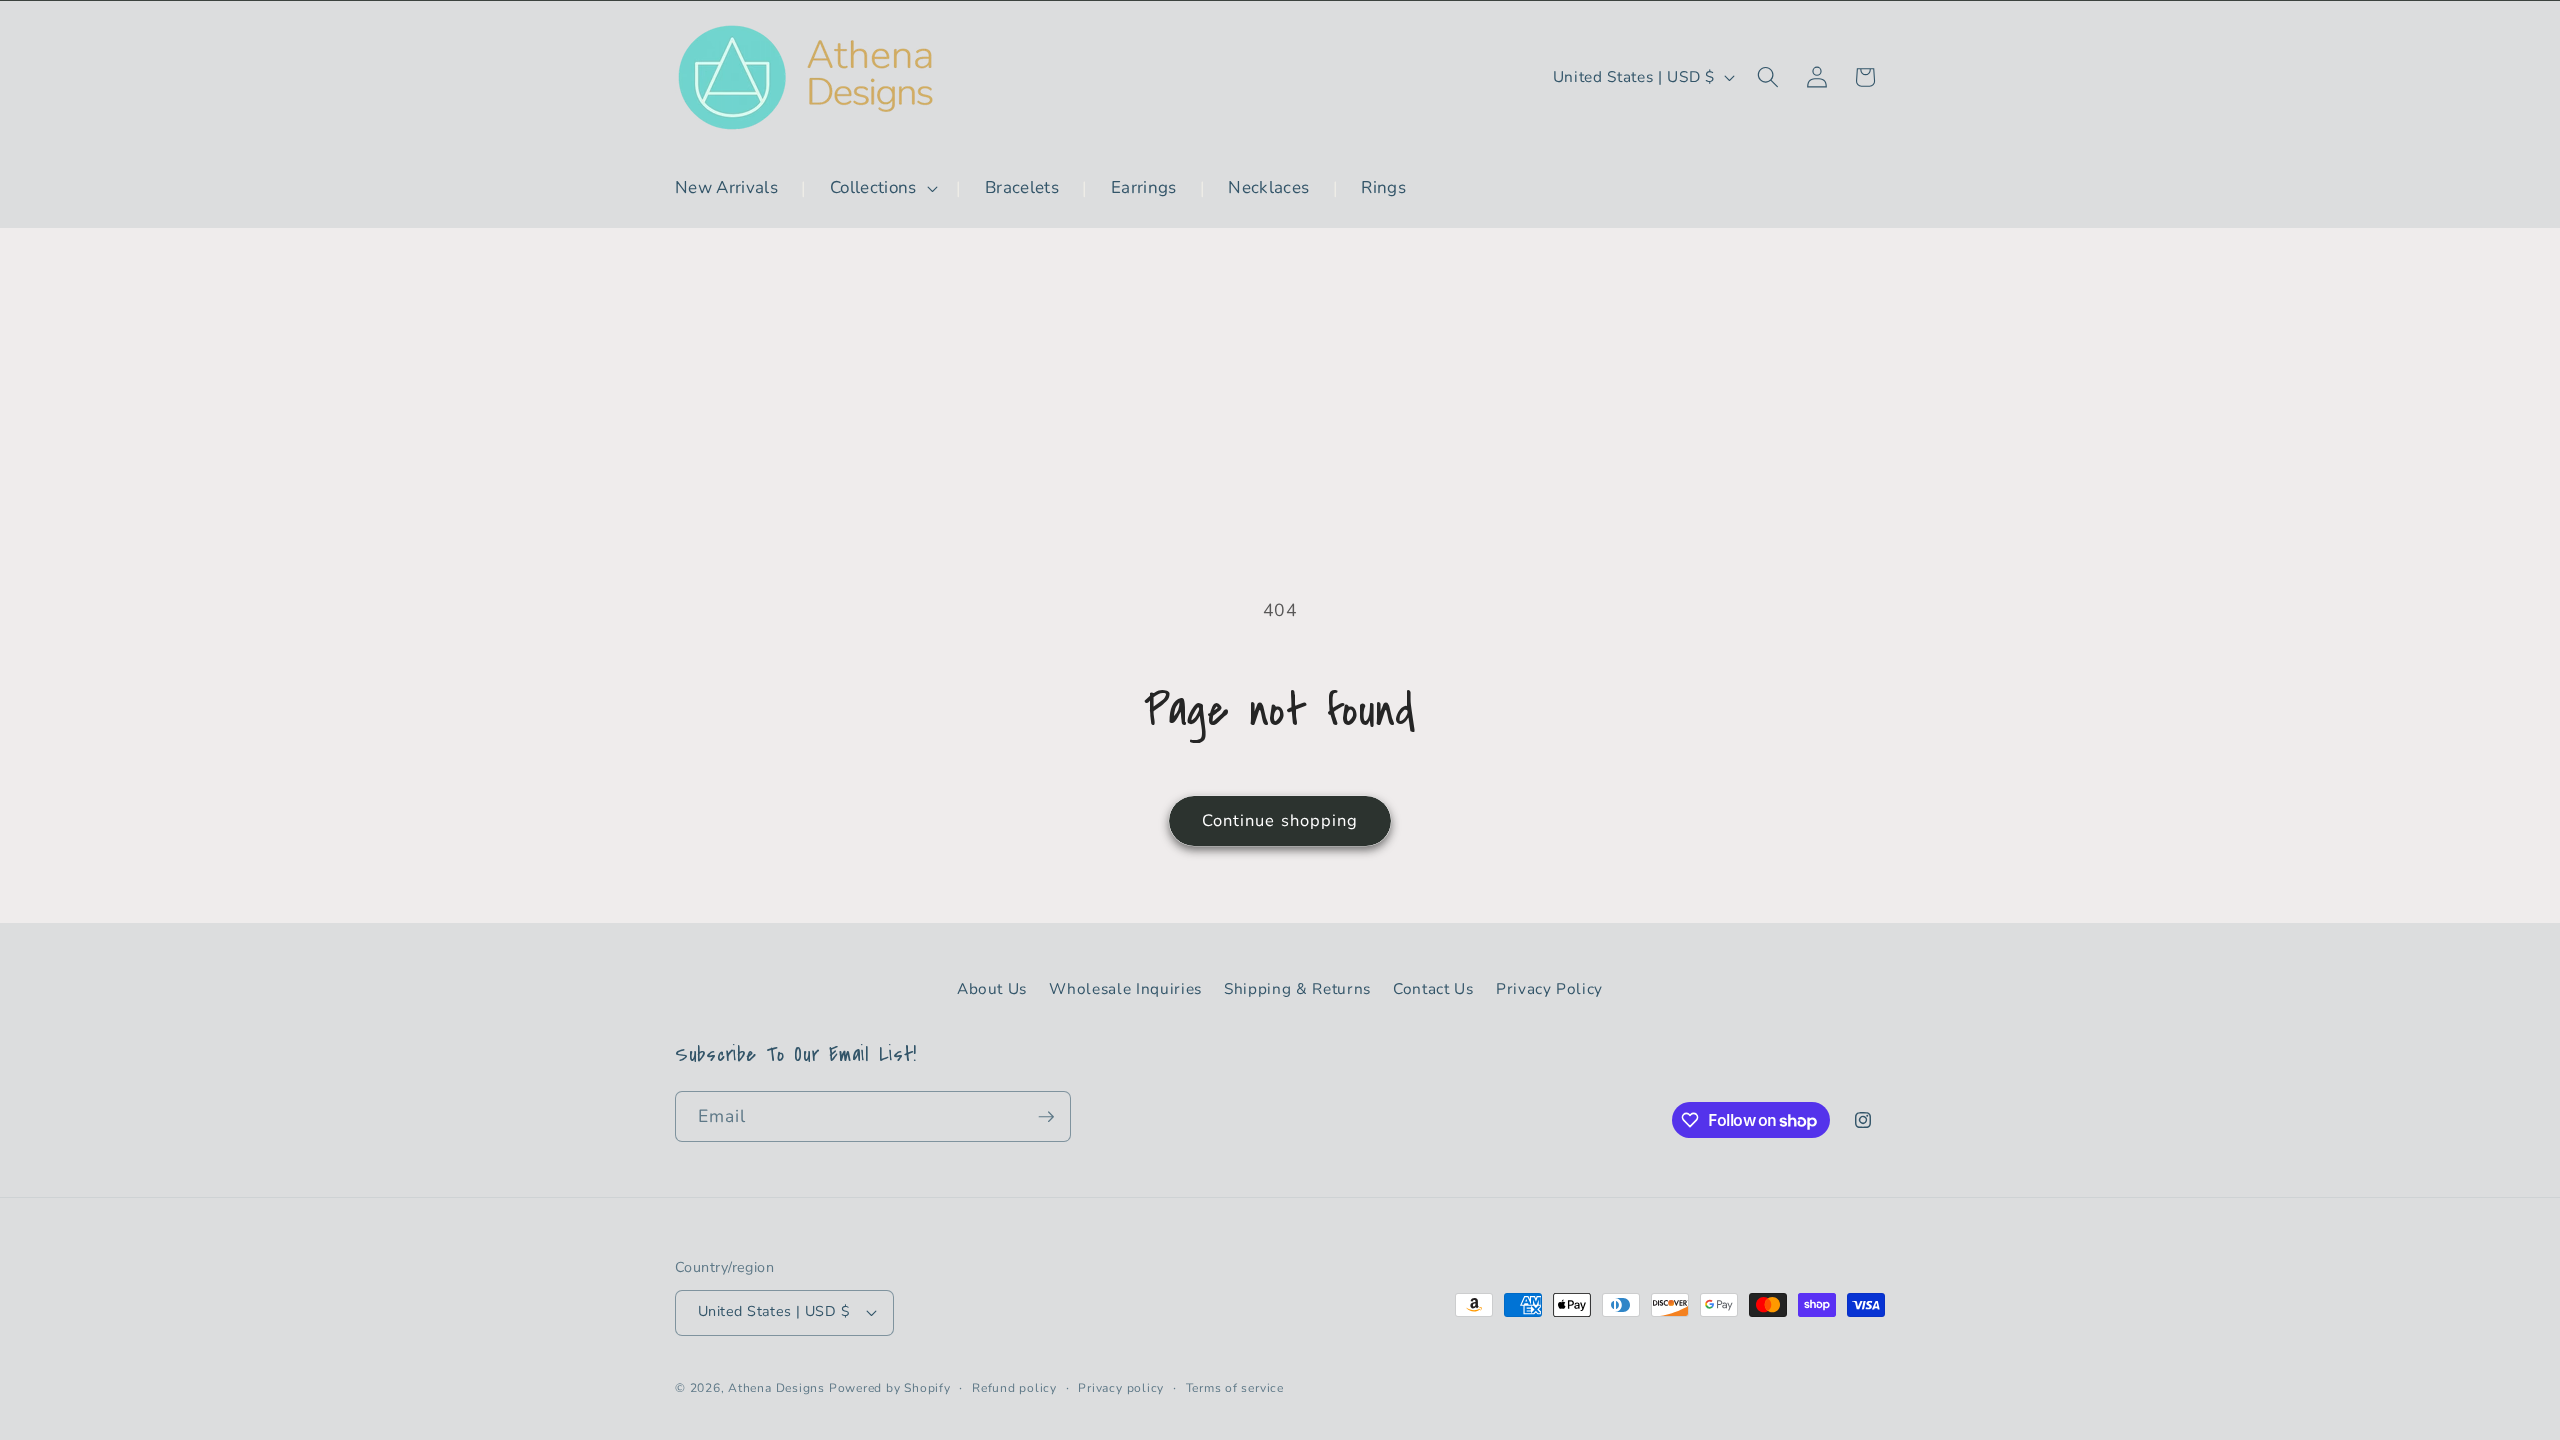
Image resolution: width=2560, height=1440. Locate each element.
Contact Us (1433, 988)
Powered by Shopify (890, 1388)
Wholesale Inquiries (1125, 988)
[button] (882, 188)
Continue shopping (1280, 820)
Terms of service (1235, 1388)
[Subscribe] (1046, 1117)
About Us (992, 988)
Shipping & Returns (1297, 988)
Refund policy (1014, 1388)
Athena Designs (776, 1388)
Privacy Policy (1549, 988)
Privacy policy (1121, 1388)
